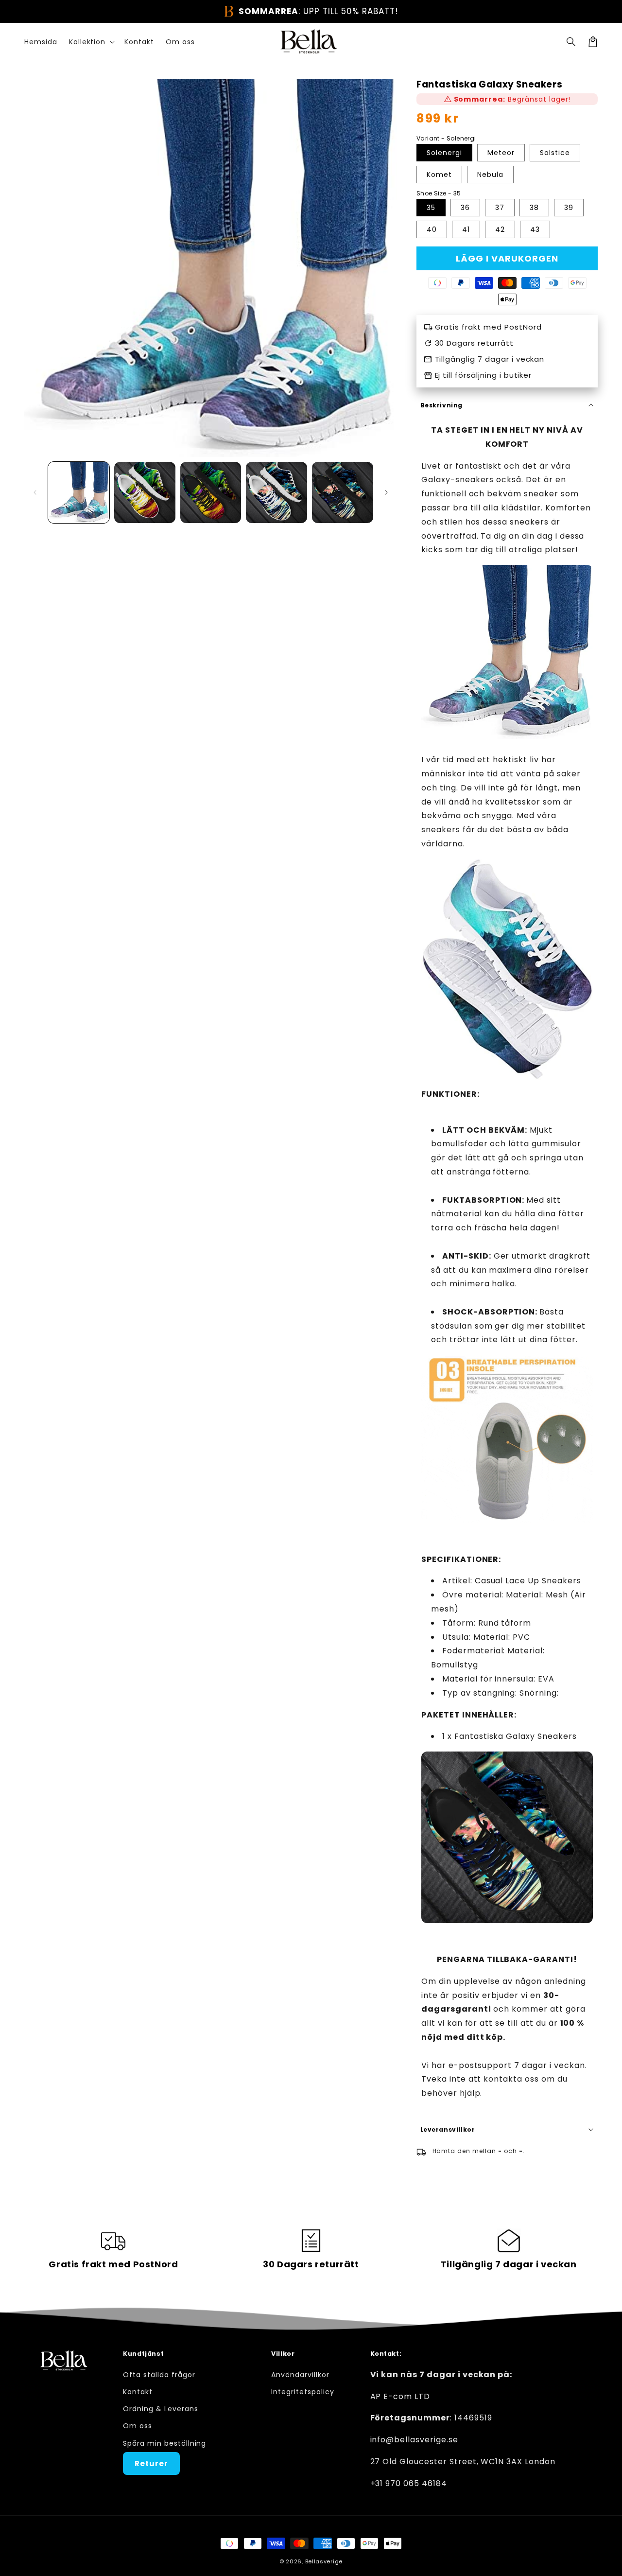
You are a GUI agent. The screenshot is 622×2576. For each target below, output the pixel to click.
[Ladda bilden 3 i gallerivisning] (211, 492)
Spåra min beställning (164, 2443)
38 (534, 208)
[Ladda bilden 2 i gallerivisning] (145, 492)
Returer (151, 2463)
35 (431, 208)
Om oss (138, 2426)
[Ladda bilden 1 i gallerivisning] (79, 492)
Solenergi (444, 153)
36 (465, 208)
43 (535, 229)
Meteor (501, 153)
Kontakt (138, 2392)
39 (569, 208)
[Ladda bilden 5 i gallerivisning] (343, 492)
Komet (439, 175)
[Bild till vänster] (35, 492)
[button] (571, 42)
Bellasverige (324, 2561)
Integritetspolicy (302, 2392)
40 (432, 229)
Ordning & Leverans (160, 2409)
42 (500, 229)
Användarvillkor (300, 2375)
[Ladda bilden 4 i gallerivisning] (276, 492)
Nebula (490, 175)
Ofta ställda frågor (159, 2375)
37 (500, 208)
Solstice (555, 153)
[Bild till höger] (386, 492)
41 (466, 229)
